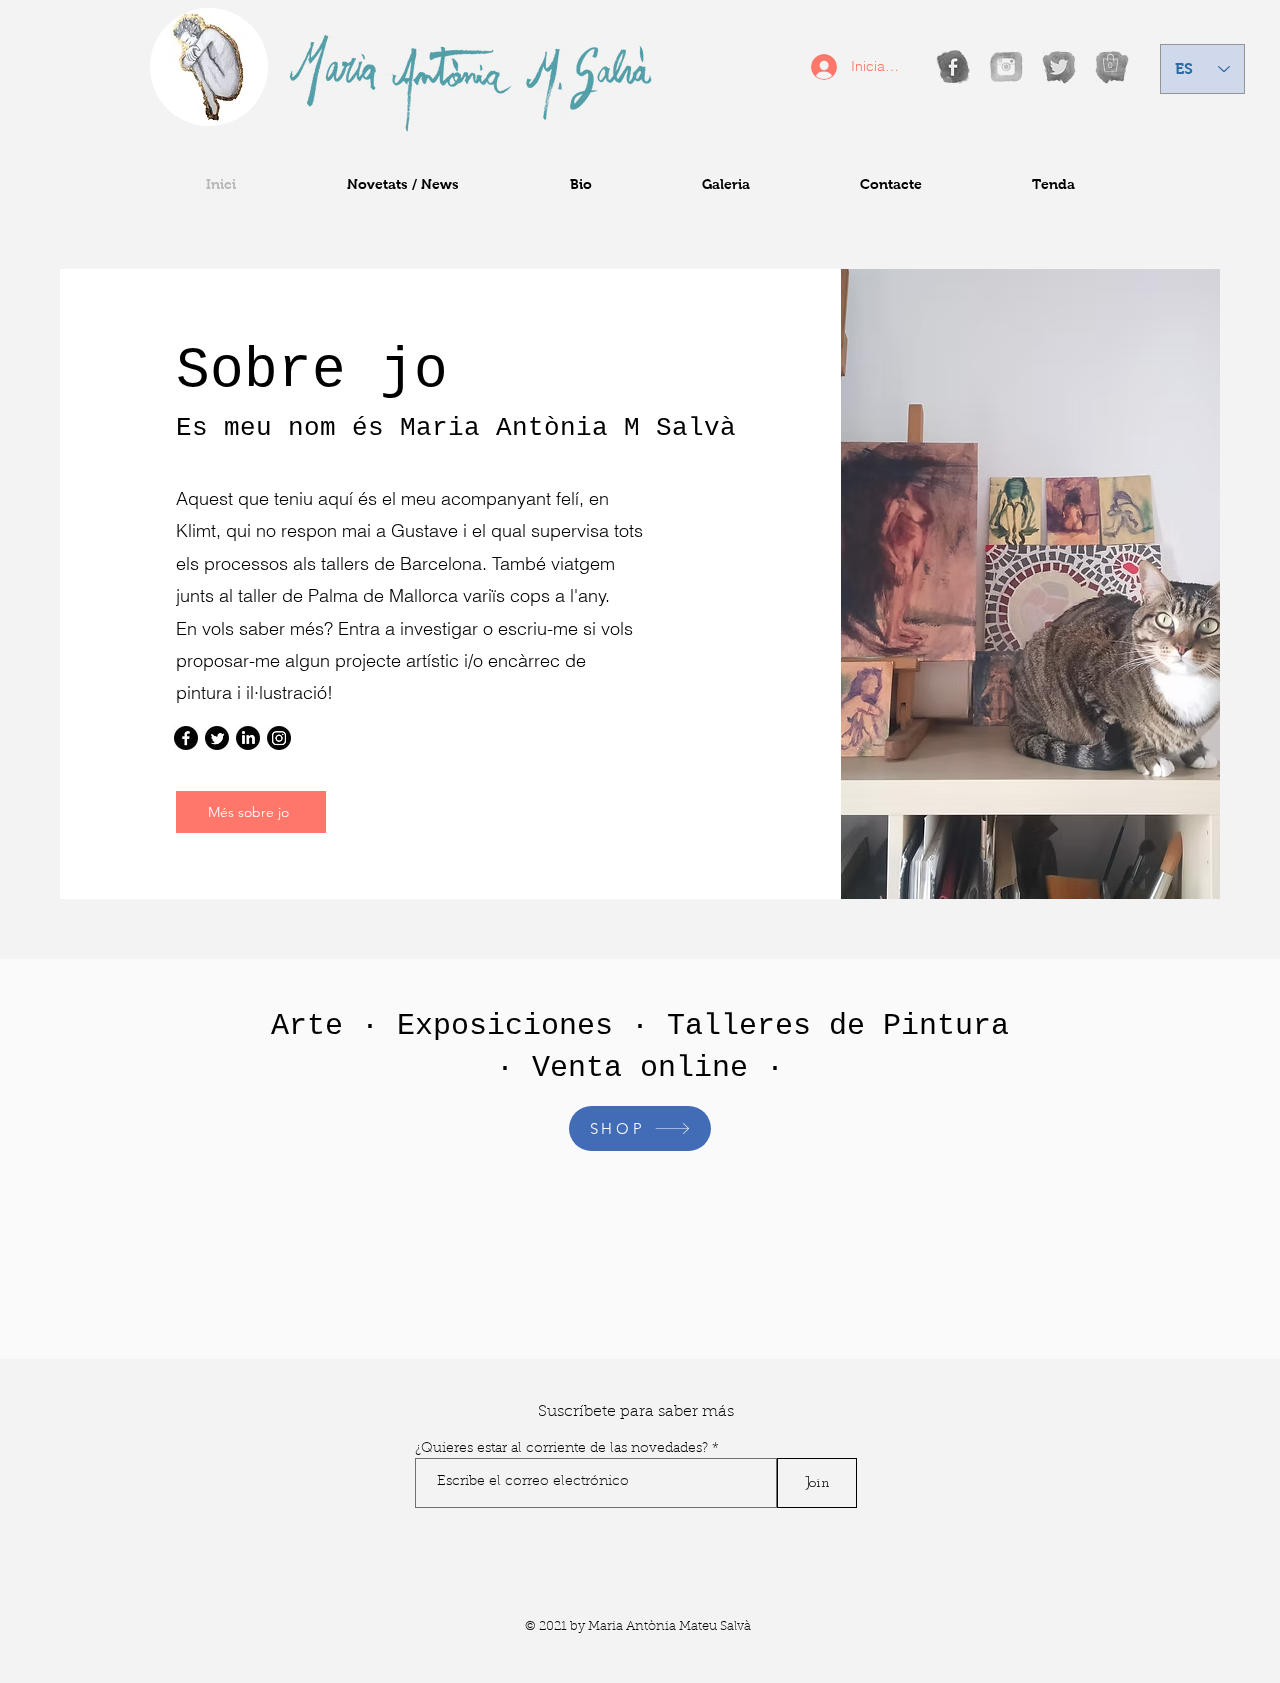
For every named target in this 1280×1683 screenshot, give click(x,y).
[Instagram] (279, 738)
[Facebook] (186, 738)
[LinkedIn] (248, 738)
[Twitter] (217, 738)
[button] (1110, 63)
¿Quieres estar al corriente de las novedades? (561, 1449)
